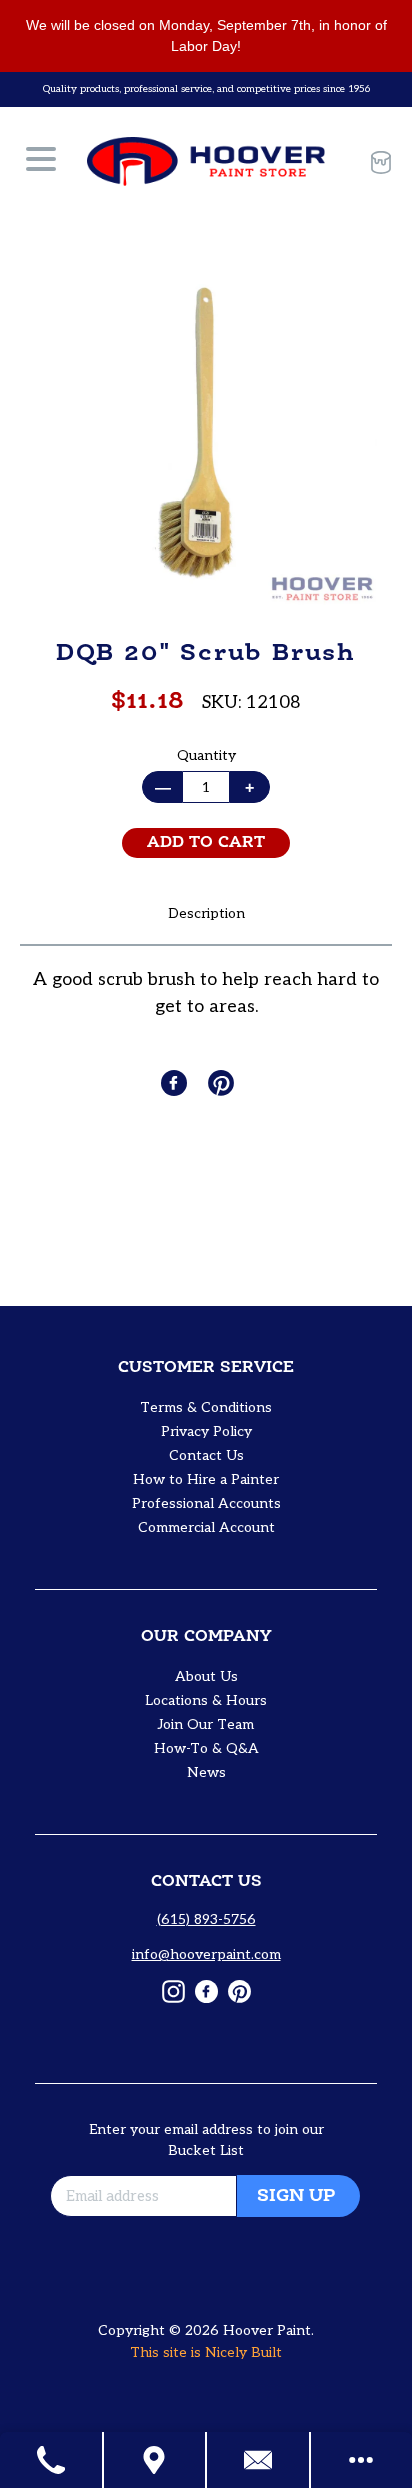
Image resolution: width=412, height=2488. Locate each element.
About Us (206, 1676)
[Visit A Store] (156, 2460)
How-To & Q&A (206, 1748)
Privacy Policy (206, 1431)
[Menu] (41, 162)
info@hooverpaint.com (206, 1954)
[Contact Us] (259, 2460)
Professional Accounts (206, 1503)
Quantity (206, 755)
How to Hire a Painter (206, 1479)
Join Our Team (206, 1724)
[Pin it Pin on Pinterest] (223, 1083)
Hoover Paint (267, 2330)
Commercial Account (206, 1527)
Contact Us (206, 1455)
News (206, 1772)
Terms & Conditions (206, 1407)
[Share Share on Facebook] (176, 1083)
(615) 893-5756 (206, 1919)
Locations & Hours (206, 1700)
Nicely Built (243, 2352)
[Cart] (373, 162)
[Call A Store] (52, 2460)
